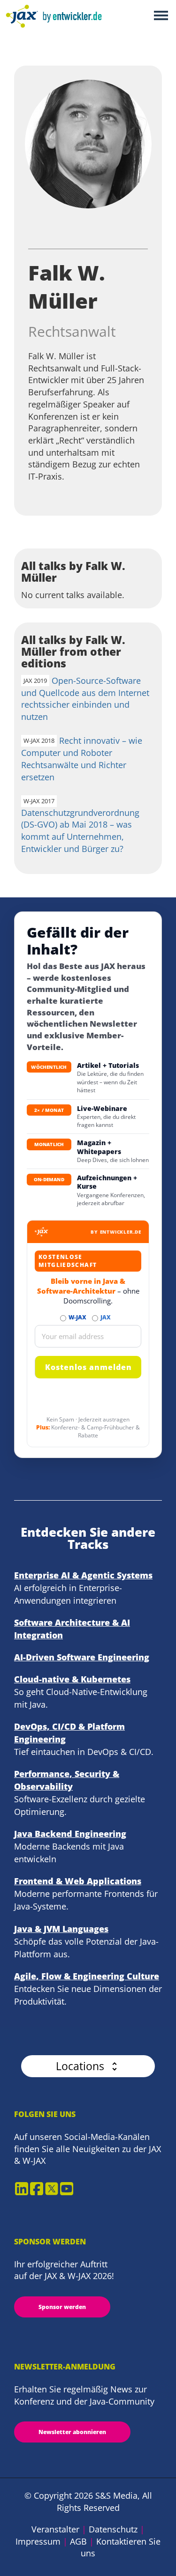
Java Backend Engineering (70, 1834)
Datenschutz (113, 2529)
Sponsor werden (62, 2307)
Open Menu (161, 16)
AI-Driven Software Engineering (82, 1657)
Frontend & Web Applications (78, 1881)
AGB (78, 2541)
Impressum (38, 2541)
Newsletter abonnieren (72, 2432)
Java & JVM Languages (61, 1929)
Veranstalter (55, 2529)
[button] (88, 2066)
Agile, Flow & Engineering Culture (87, 1976)
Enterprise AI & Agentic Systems (83, 1575)
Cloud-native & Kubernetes (72, 1679)
